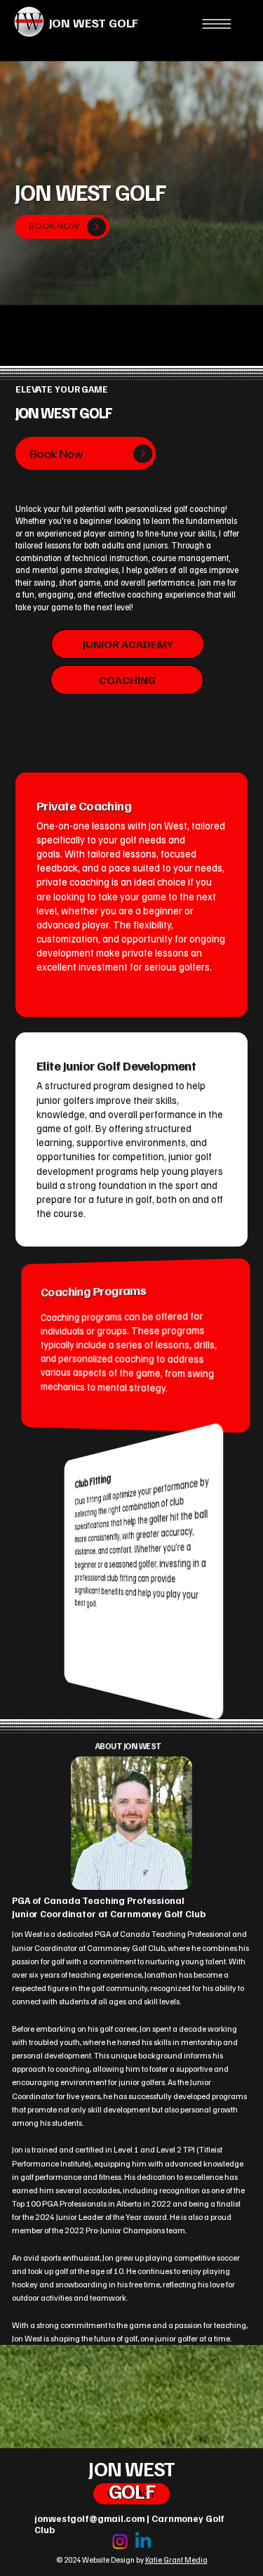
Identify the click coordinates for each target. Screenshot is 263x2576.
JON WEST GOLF (94, 22)
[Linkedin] (143, 2542)
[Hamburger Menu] (217, 24)
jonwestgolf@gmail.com (89, 2518)
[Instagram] (120, 2542)
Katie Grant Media (176, 2559)
